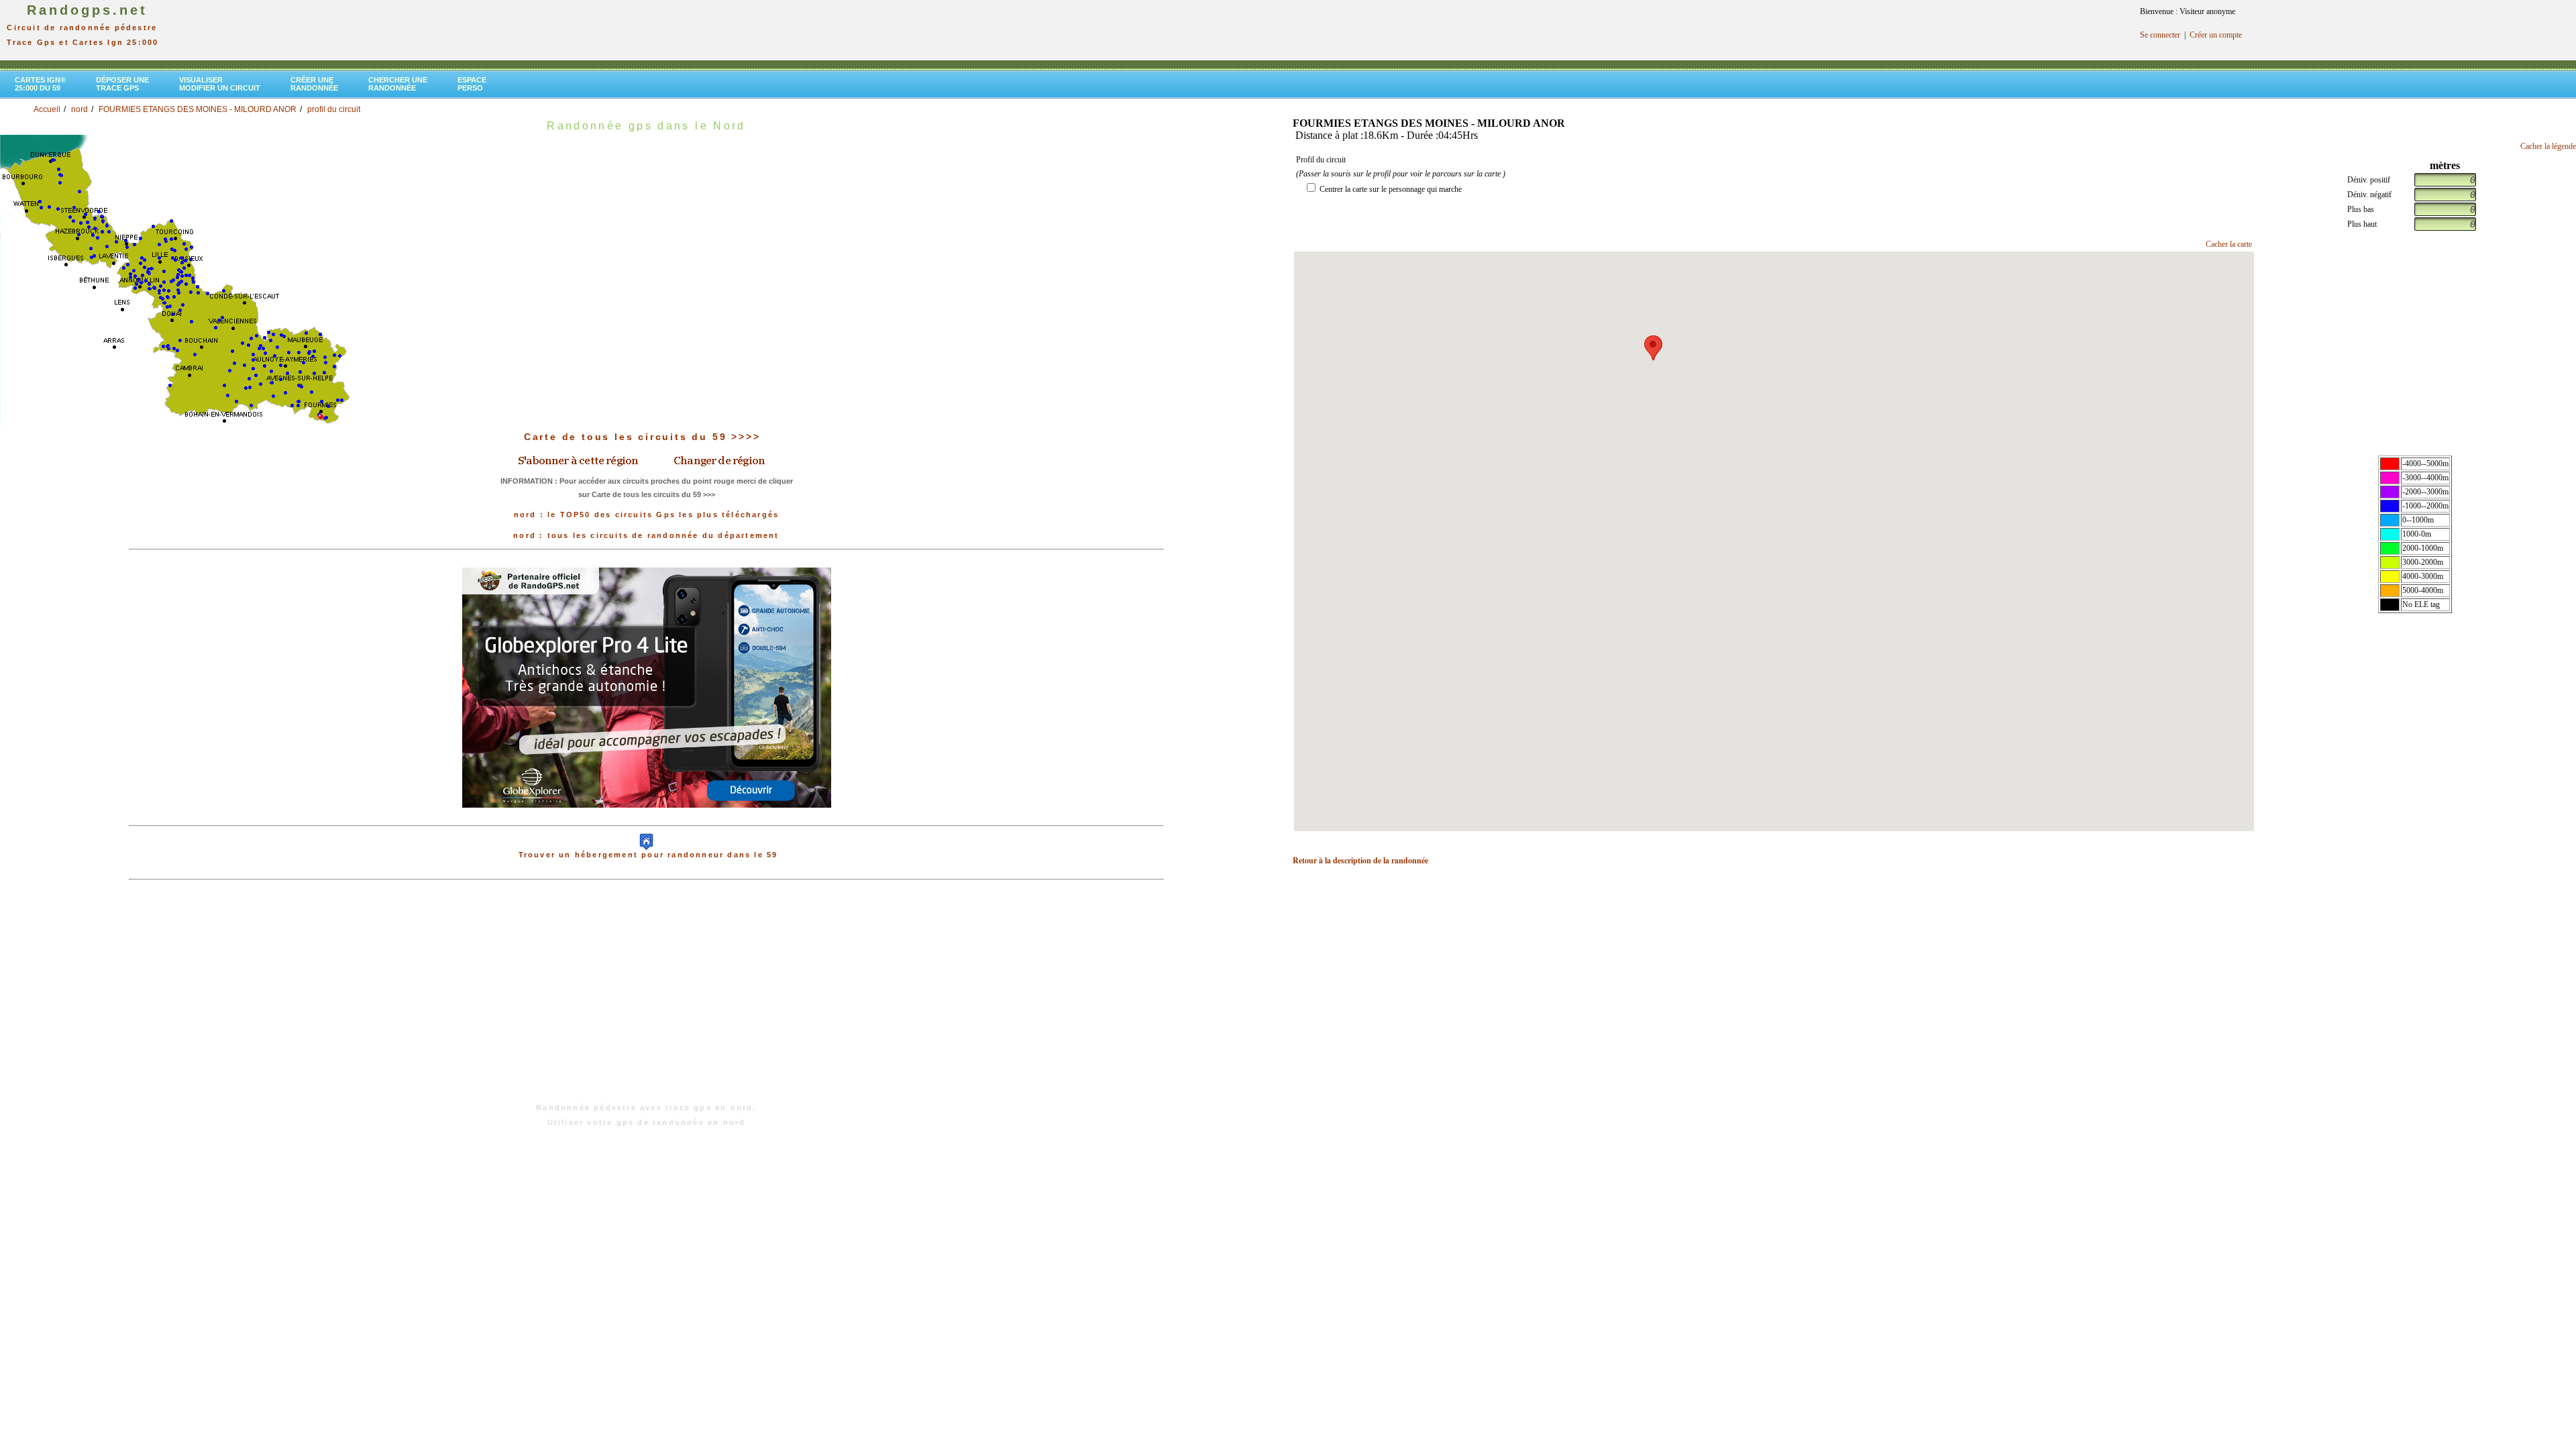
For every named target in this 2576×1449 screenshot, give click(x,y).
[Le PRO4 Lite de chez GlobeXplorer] (647, 687)
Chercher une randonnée (398, 84)
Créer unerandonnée (314, 84)
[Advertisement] (647, 998)
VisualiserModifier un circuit (220, 84)
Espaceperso (472, 84)
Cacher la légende (2548, 146)
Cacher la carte (2229, 244)
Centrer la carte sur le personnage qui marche (1391, 189)
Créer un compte (2216, 35)
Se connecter (2160, 35)
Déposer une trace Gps (122, 84)
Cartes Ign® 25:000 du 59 (40, 84)
